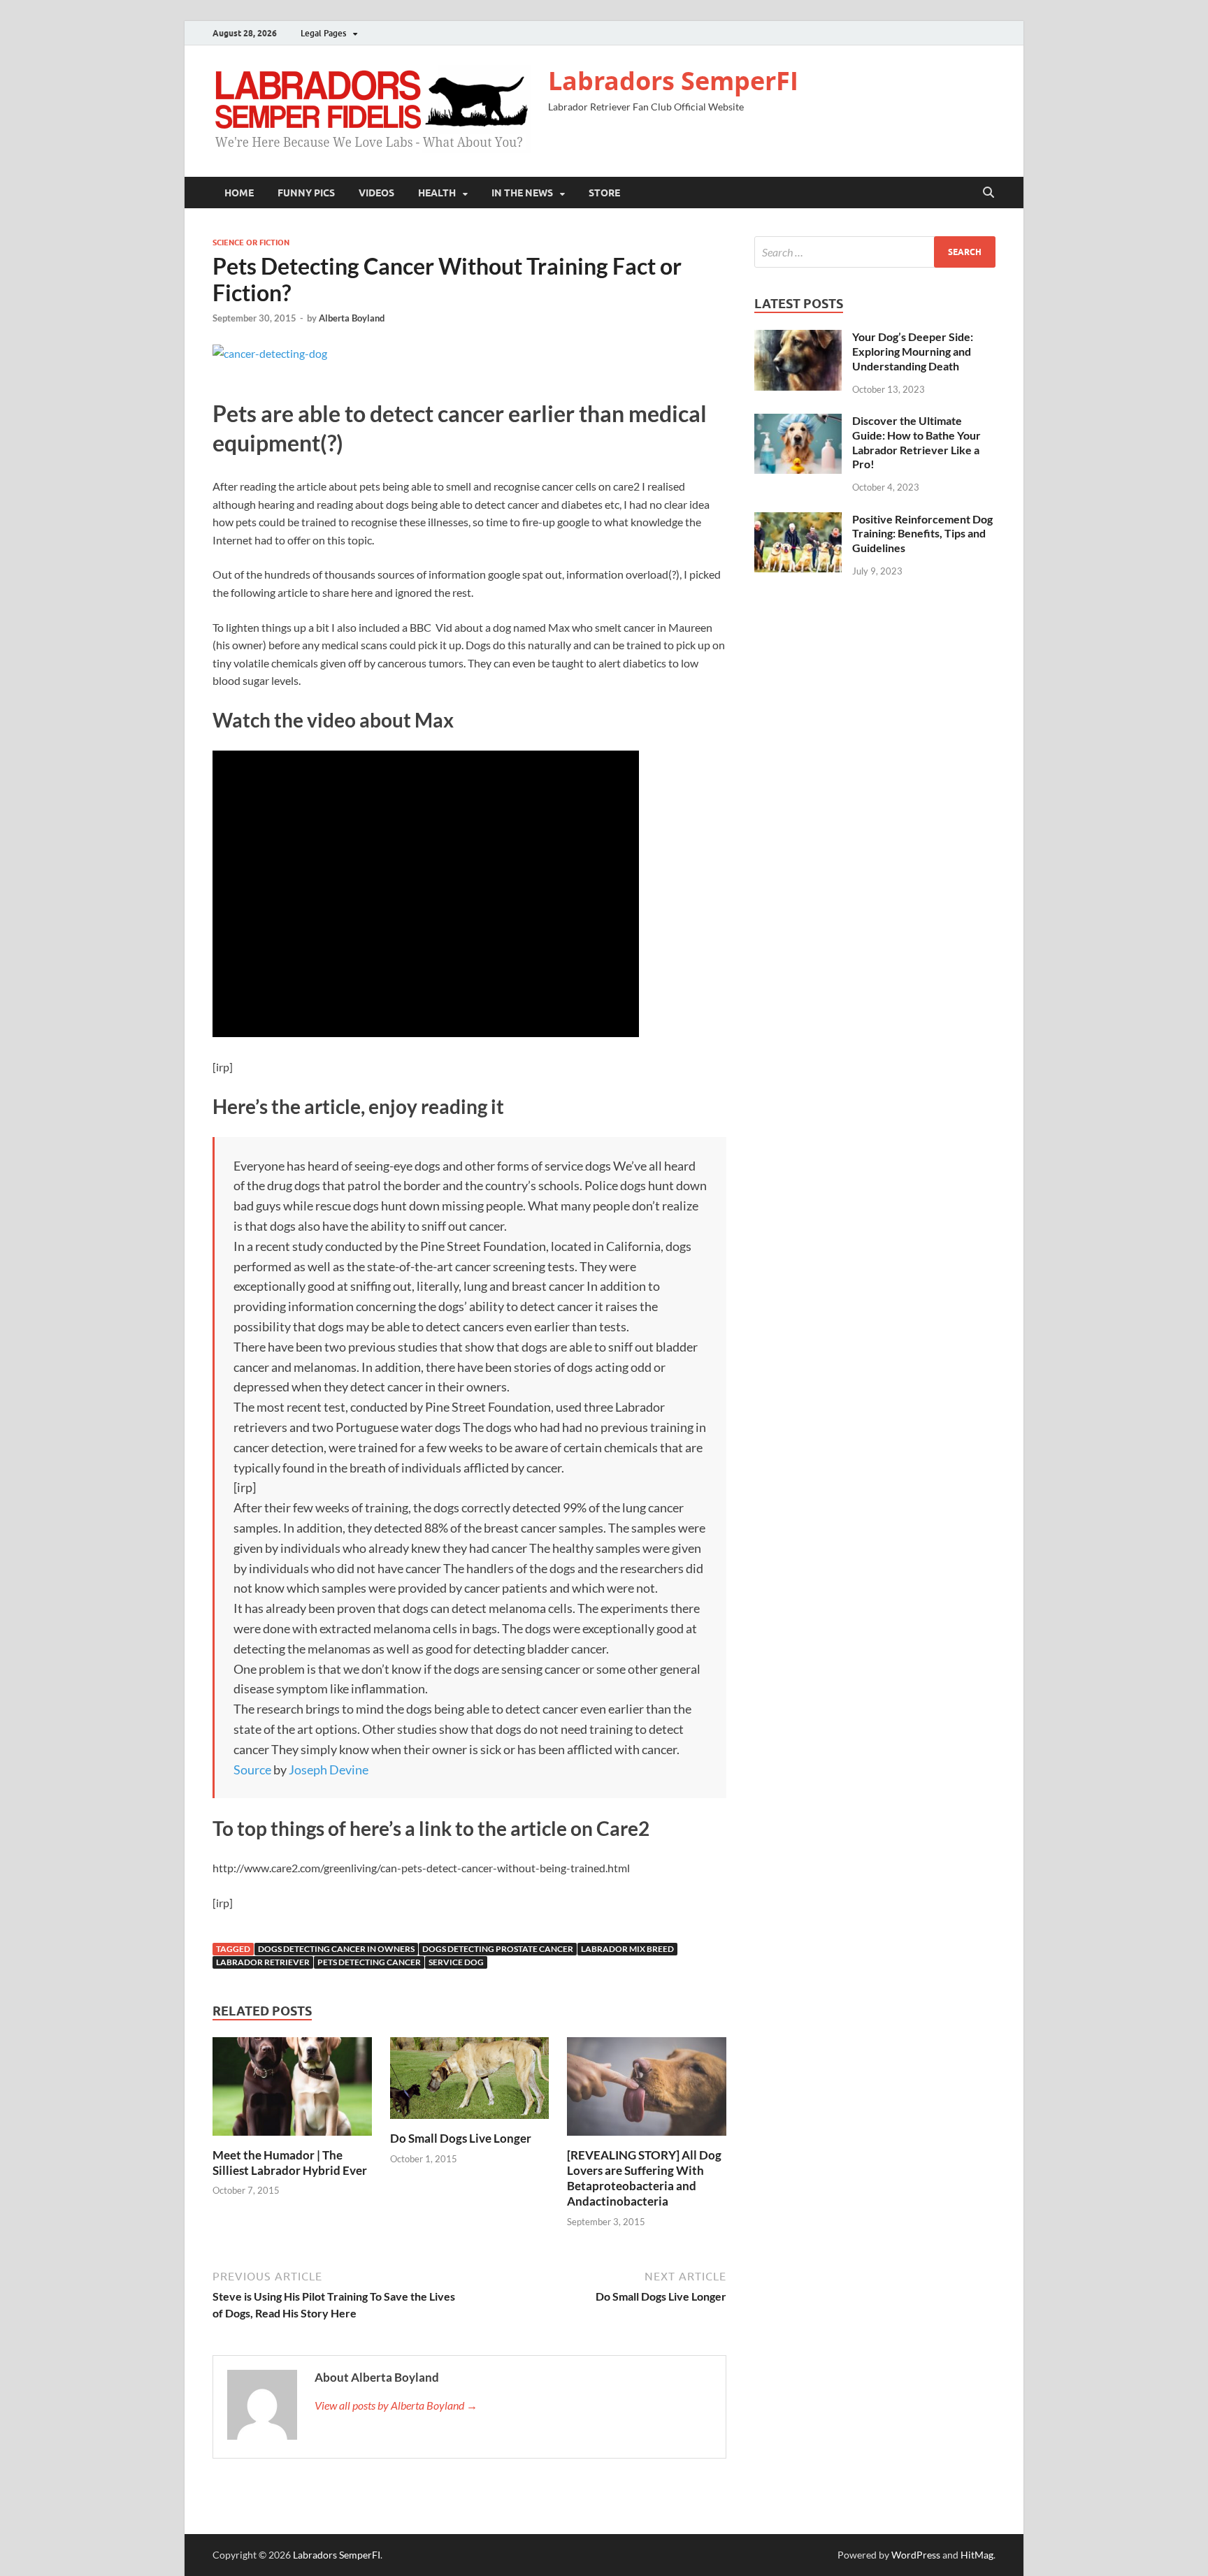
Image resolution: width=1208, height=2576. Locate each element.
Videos (376, 193)
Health (437, 193)
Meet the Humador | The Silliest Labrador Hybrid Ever (290, 2163)
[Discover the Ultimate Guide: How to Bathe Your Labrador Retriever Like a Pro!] (798, 422)
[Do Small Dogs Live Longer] (470, 2082)
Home (239, 193)
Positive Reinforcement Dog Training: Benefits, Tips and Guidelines (922, 534)
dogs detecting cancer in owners (336, 1949)
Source (252, 1770)
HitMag (977, 2555)
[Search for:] (875, 252)
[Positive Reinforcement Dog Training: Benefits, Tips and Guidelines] (798, 520)
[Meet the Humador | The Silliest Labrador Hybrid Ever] (292, 2091)
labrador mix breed (627, 1949)
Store (604, 193)
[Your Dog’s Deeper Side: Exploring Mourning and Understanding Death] (798, 338)
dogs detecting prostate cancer (498, 1949)
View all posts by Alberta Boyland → (396, 2405)
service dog (456, 1962)
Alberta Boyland (352, 318)
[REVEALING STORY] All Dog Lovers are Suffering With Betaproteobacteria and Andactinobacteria (644, 2178)
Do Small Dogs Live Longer (461, 2138)
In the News (522, 193)
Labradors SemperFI (673, 81)
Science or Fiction (251, 243)
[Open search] (988, 193)
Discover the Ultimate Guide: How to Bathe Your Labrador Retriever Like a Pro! (916, 442)
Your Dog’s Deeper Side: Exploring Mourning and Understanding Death (913, 351)
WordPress (916, 2555)
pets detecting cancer (369, 1962)
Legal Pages (323, 33)
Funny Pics (306, 193)
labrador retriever (263, 1962)
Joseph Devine (329, 1770)
